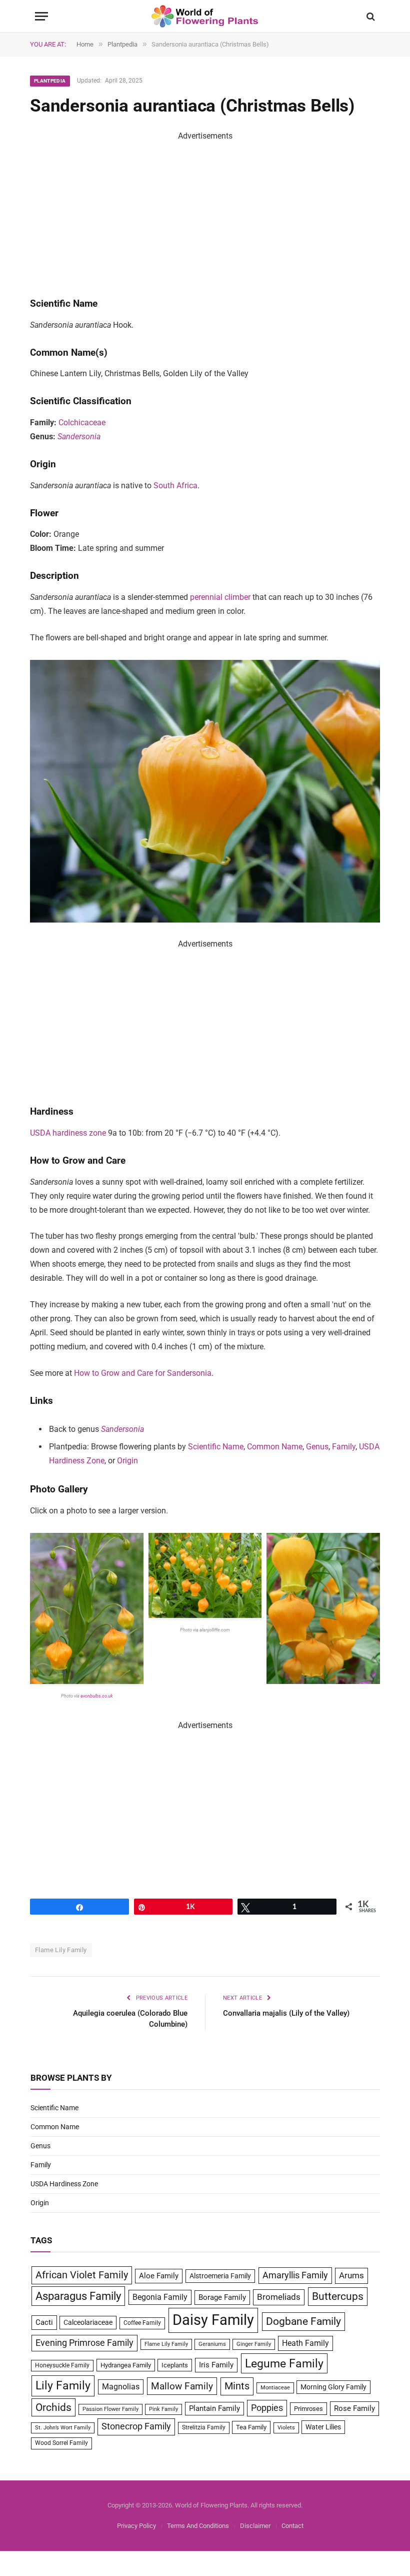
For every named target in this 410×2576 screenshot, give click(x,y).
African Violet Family (82, 2275)
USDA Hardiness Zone (64, 2184)
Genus (317, 1447)
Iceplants (175, 2365)
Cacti (44, 2322)
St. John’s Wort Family (63, 2428)
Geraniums (212, 2344)
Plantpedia (50, 81)
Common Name (275, 1447)
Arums (351, 2275)
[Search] (370, 16)
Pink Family (163, 2409)
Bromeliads (279, 2297)
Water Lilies (323, 2427)
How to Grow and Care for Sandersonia (143, 1373)
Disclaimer (255, 2526)
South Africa (175, 486)
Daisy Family (213, 2320)
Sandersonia (79, 437)
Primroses (308, 2409)
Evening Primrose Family (84, 2343)
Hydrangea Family (126, 2365)
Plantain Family (214, 2409)
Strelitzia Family (204, 2427)
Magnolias (121, 2387)
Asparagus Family (78, 2296)
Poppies (267, 2408)
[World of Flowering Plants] (205, 16)
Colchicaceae (82, 422)
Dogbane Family (303, 2321)
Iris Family (216, 2365)
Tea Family (251, 2427)
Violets (286, 2428)
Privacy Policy (136, 2526)
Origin (127, 1461)
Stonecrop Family (136, 2426)
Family (344, 1447)
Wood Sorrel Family (61, 2443)
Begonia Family (160, 2297)
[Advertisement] (205, 213)
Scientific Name (216, 1447)
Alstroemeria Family (220, 2276)
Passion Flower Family (110, 2409)
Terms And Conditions (198, 2526)
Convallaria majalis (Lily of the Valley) (286, 2013)
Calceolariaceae (88, 2322)
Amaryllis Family (295, 2275)
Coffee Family (142, 2323)
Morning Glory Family (333, 2387)
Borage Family (222, 2297)
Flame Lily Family (61, 1950)
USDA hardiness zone (68, 1133)
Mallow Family (182, 2386)
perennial (206, 597)
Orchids (53, 2407)
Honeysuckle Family (62, 2365)
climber (237, 597)
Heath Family (305, 2343)
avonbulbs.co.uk (96, 1696)
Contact (292, 2526)
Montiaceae (275, 2388)
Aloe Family (159, 2276)
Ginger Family (254, 2344)
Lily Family (63, 2385)
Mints (237, 2386)
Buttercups (338, 2296)
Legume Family (284, 2363)
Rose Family (354, 2408)
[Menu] (41, 16)
